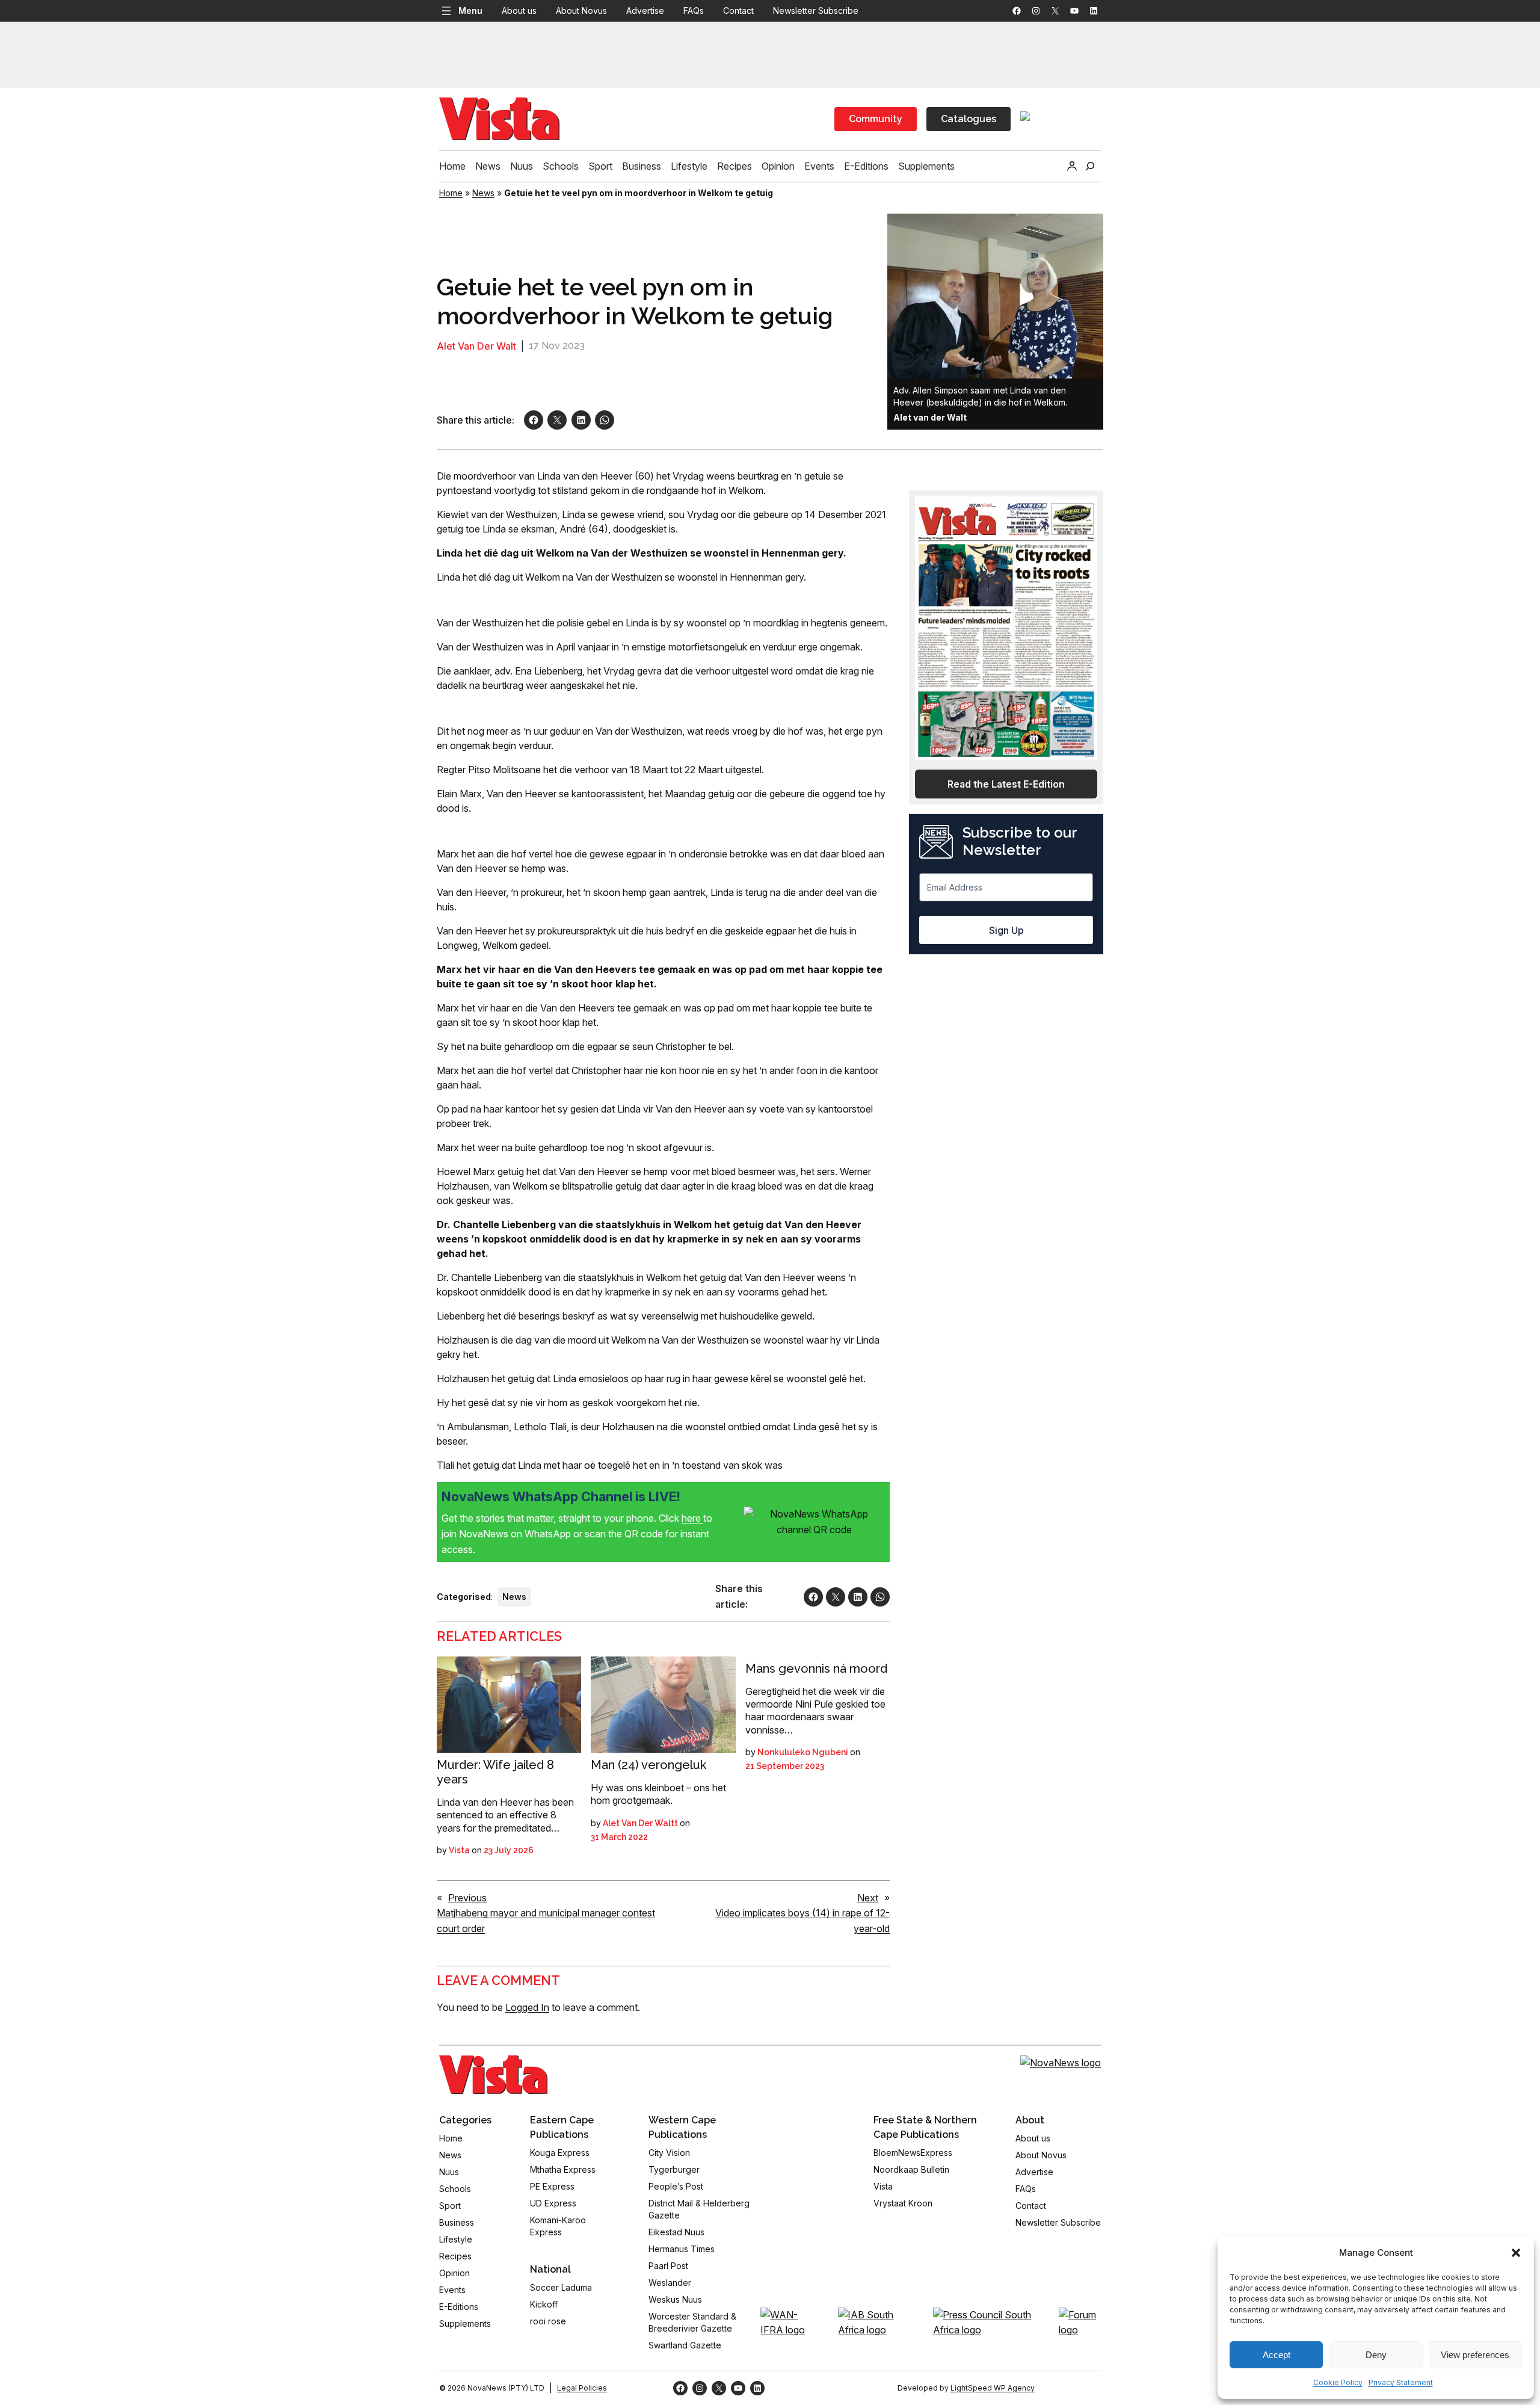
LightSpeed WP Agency (993, 2388)
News (483, 193)
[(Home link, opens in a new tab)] (493, 2075)
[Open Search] (1090, 166)
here (692, 1518)
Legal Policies (582, 2388)
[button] (1516, 2253)
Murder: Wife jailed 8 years (495, 1772)
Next (868, 1898)
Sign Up (1006, 930)
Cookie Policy (1338, 2382)
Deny (1376, 2355)
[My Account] (1072, 166)
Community (876, 119)
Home (451, 193)
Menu (470, 11)
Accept (1277, 2355)
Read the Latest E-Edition (1006, 784)
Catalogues (969, 119)
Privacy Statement (1401, 2382)
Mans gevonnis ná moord (816, 1669)
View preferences (1475, 2355)
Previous (467, 1898)
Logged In (527, 2007)
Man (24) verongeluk (648, 1765)
